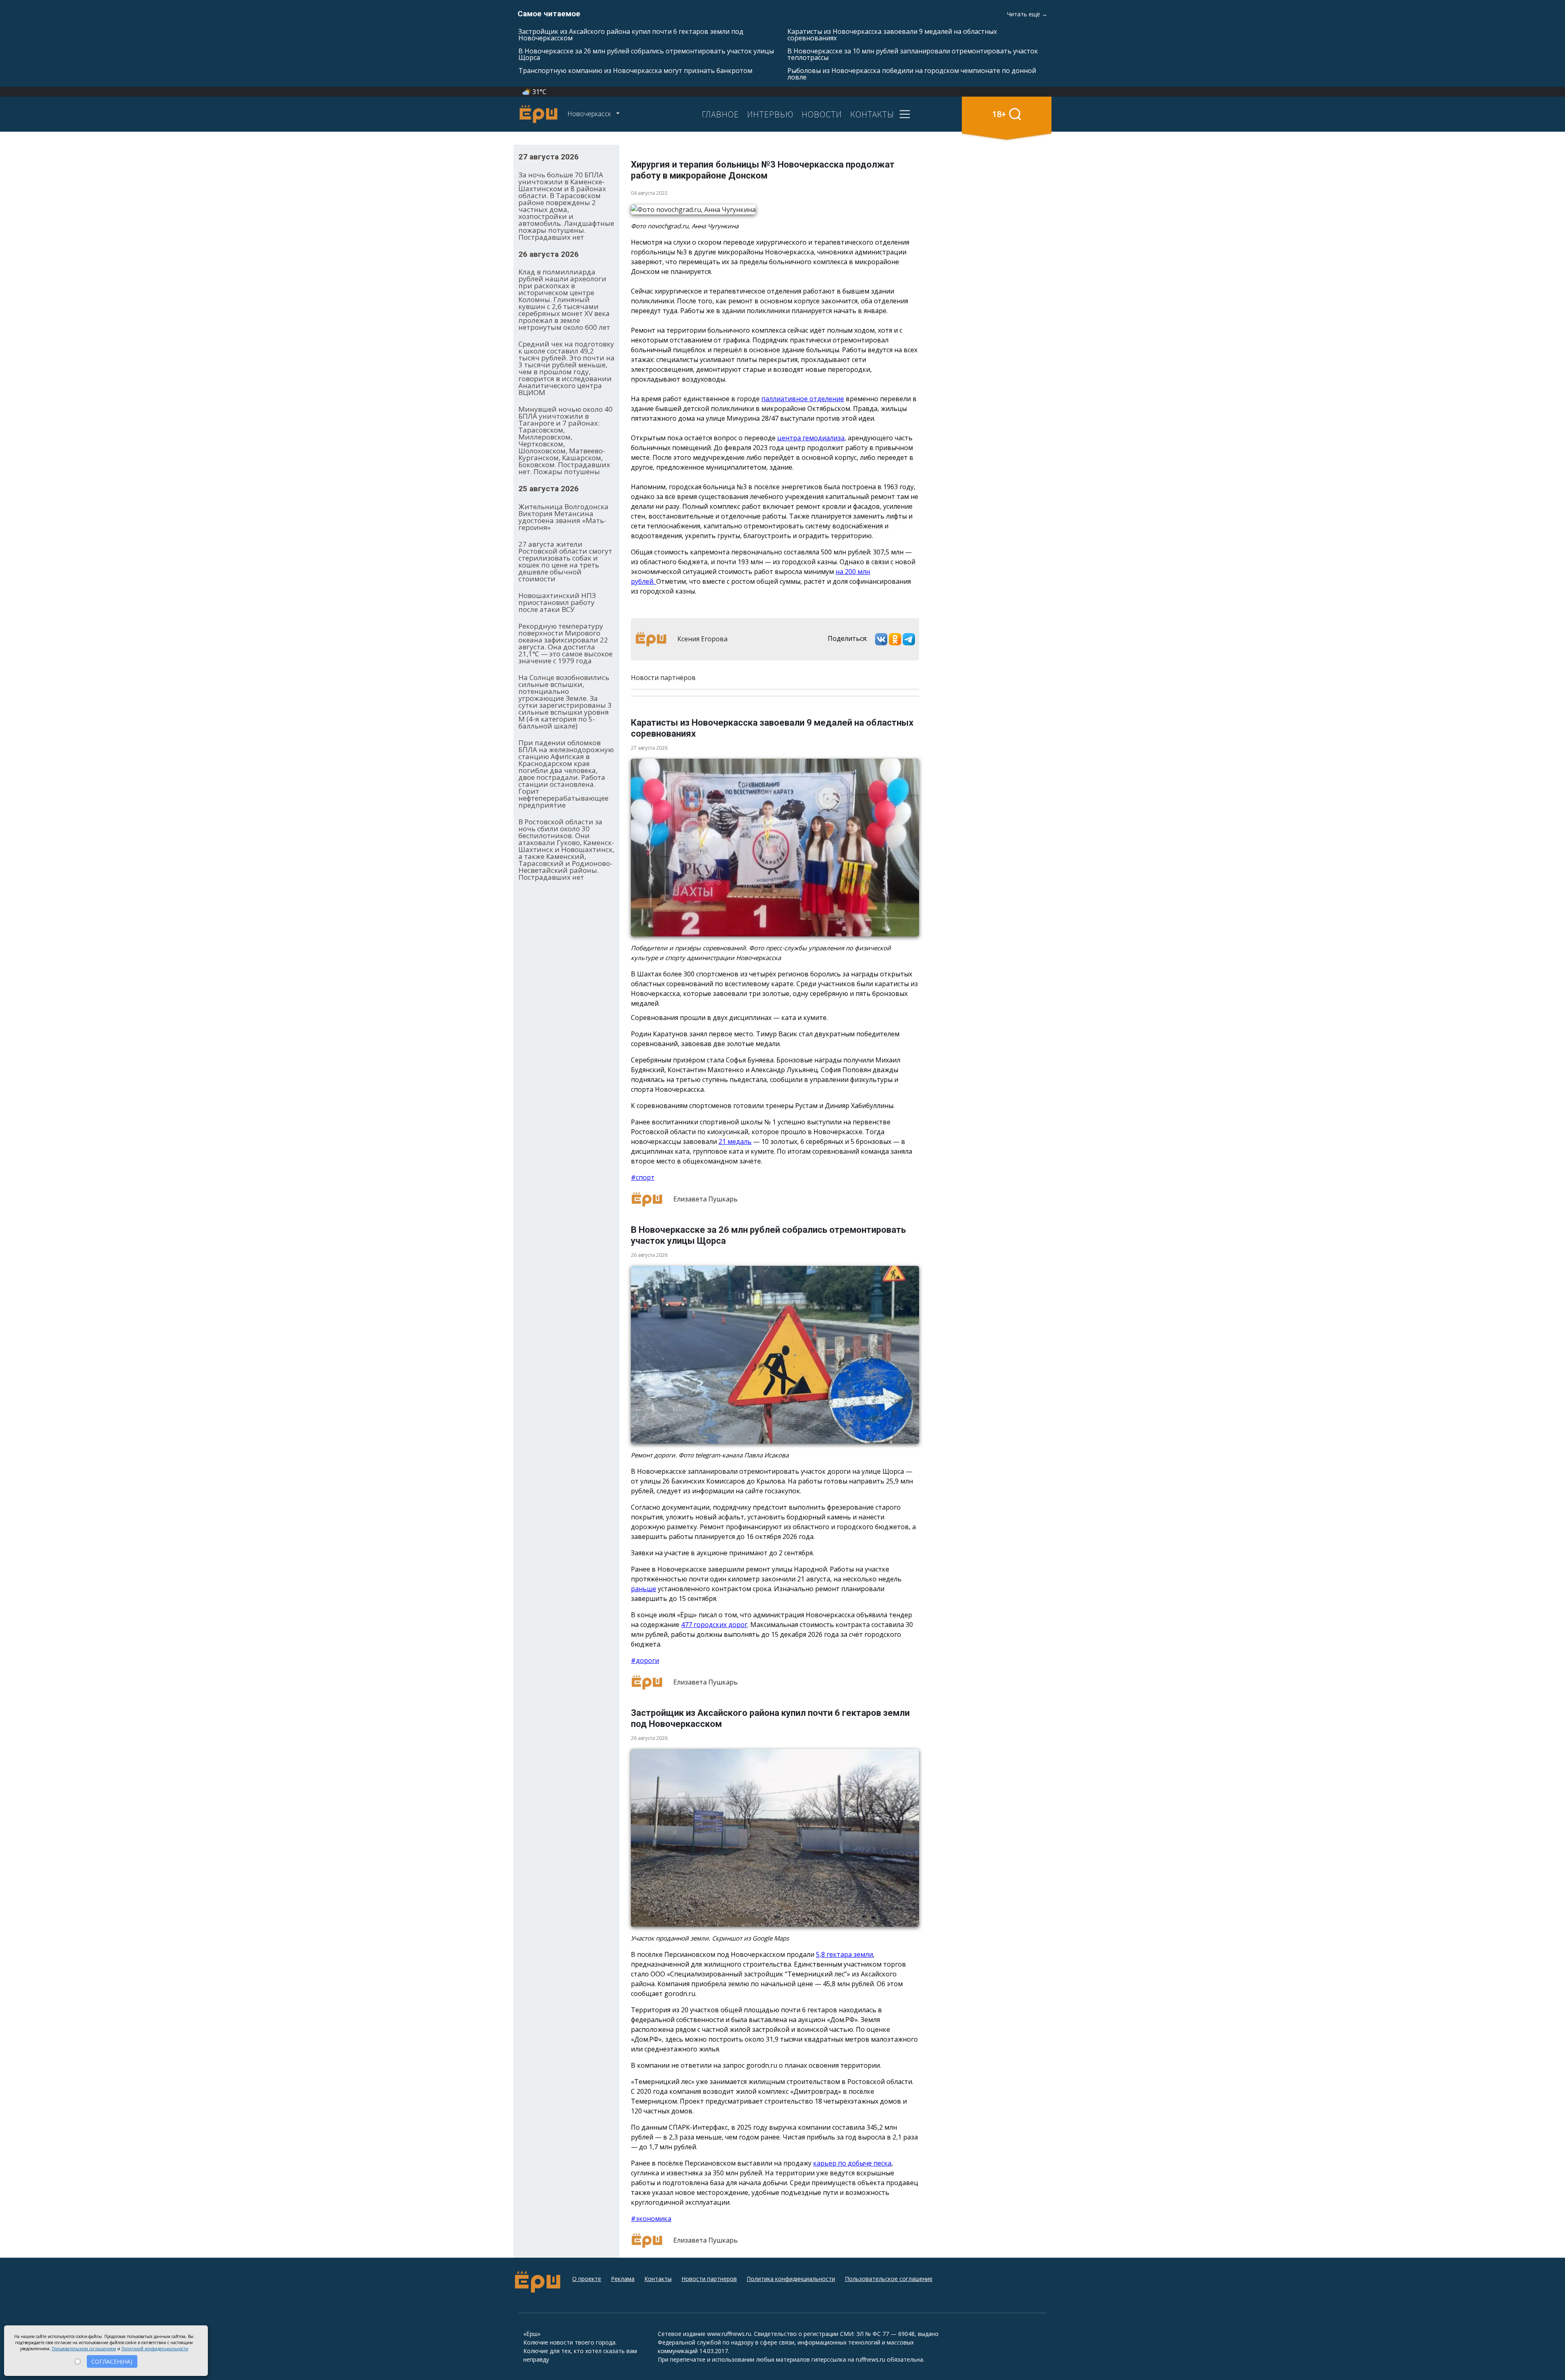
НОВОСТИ (822, 114)
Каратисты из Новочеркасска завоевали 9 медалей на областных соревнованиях (892, 35)
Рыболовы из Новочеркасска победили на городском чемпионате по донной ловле (912, 74)
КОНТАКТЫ (872, 114)
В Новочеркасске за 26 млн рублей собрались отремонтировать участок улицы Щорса (646, 54)
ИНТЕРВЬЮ (770, 114)
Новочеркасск (590, 114)
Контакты (658, 2279)
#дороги (645, 1660)
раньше (644, 1589)
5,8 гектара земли (844, 1954)
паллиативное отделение (803, 399)
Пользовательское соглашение (889, 2279)
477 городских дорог (714, 1625)
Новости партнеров (709, 2279)
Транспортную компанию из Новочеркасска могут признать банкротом (635, 71)
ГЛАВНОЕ (720, 114)
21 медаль (735, 1141)
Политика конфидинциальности (791, 2279)
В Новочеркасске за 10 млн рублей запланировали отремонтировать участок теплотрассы (913, 54)
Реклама (623, 2279)
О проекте (587, 2279)
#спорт (643, 1177)
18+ (999, 114)
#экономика (651, 2219)
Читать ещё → (1027, 14)
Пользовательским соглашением (84, 2349)
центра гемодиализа (811, 438)
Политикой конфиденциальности (155, 2349)
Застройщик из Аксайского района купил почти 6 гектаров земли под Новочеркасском (631, 35)
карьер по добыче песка (852, 2163)
